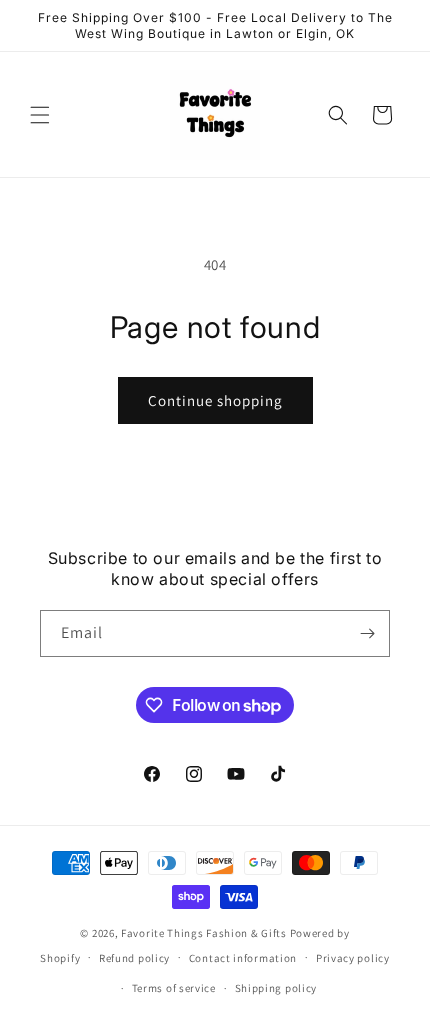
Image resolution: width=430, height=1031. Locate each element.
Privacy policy (353, 958)
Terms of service (174, 988)
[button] (40, 115)
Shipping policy (276, 988)
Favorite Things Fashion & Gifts (204, 933)
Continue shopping (215, 400)
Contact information (243, 958)
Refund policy (134, 958)
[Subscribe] (367, 633)
